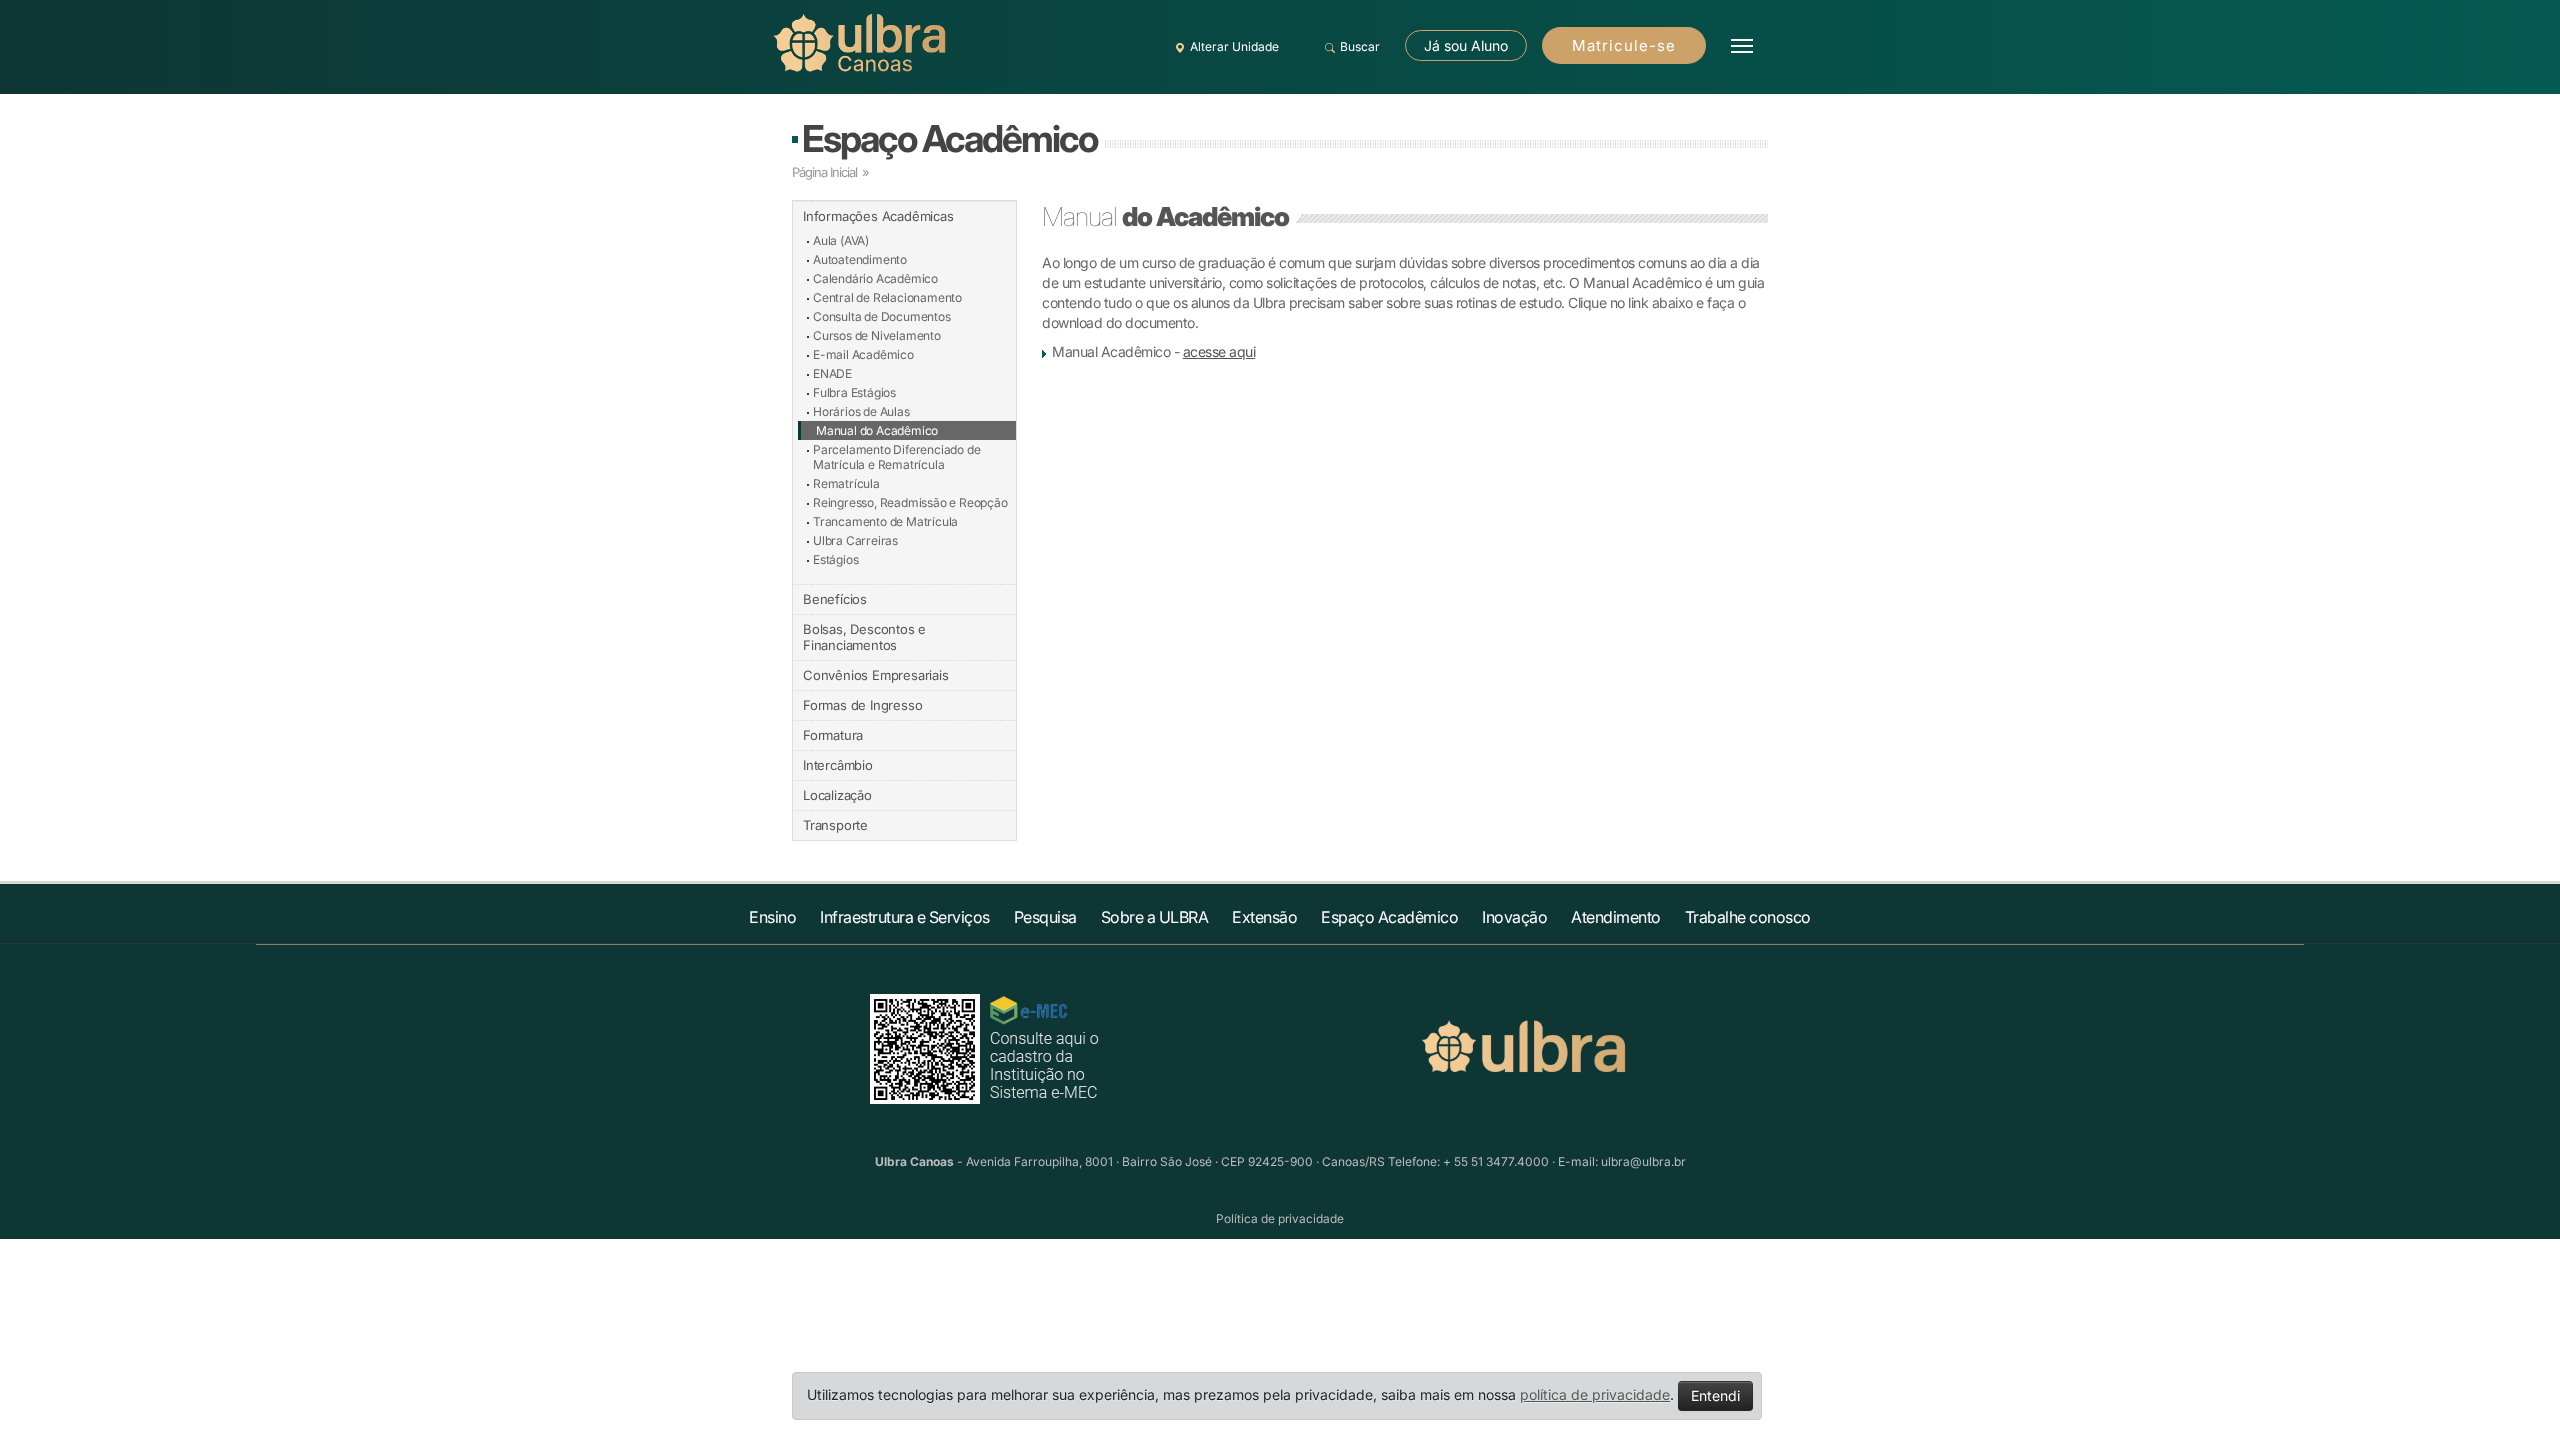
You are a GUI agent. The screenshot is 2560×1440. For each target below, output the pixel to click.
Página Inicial (824, 172)
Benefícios (835, 599)
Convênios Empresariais (876, 675)
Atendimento (1616, 917)
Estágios (835, 559)
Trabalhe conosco (1748, 917)
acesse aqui (1219, 351)
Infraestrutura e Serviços (905, 917)
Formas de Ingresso (862, 705)
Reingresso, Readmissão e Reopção (910, 502)
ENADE (832, 373)
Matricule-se (1624, 45)
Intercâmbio (838, 765)
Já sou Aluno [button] (1466, 45)
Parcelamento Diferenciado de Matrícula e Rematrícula (896, 457)
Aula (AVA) (841, 240)
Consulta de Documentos (882, 316)
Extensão (1264, 917)
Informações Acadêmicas (878, 216)
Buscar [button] (1360, 46)
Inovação (1514, 917)
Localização (837, 795)
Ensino (772, 917)
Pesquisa (1045, 917)
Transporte (835, 825)
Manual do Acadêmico (877, 430)
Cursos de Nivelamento (877, 335)
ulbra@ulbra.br (1643, 1161)
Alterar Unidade (1234, 46)
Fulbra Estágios (854, 392)
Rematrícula (846, 483)
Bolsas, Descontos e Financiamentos (864, 637)
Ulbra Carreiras (855, 540)
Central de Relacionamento (887, 297)
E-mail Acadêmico (863, 354)
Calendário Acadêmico (875, 278)
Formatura (833, 735)
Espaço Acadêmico (949, 138)
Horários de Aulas (861, 411)
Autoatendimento (860, 259)
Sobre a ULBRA (1155, 917)
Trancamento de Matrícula (885, 521)
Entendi (1715, 1395)
